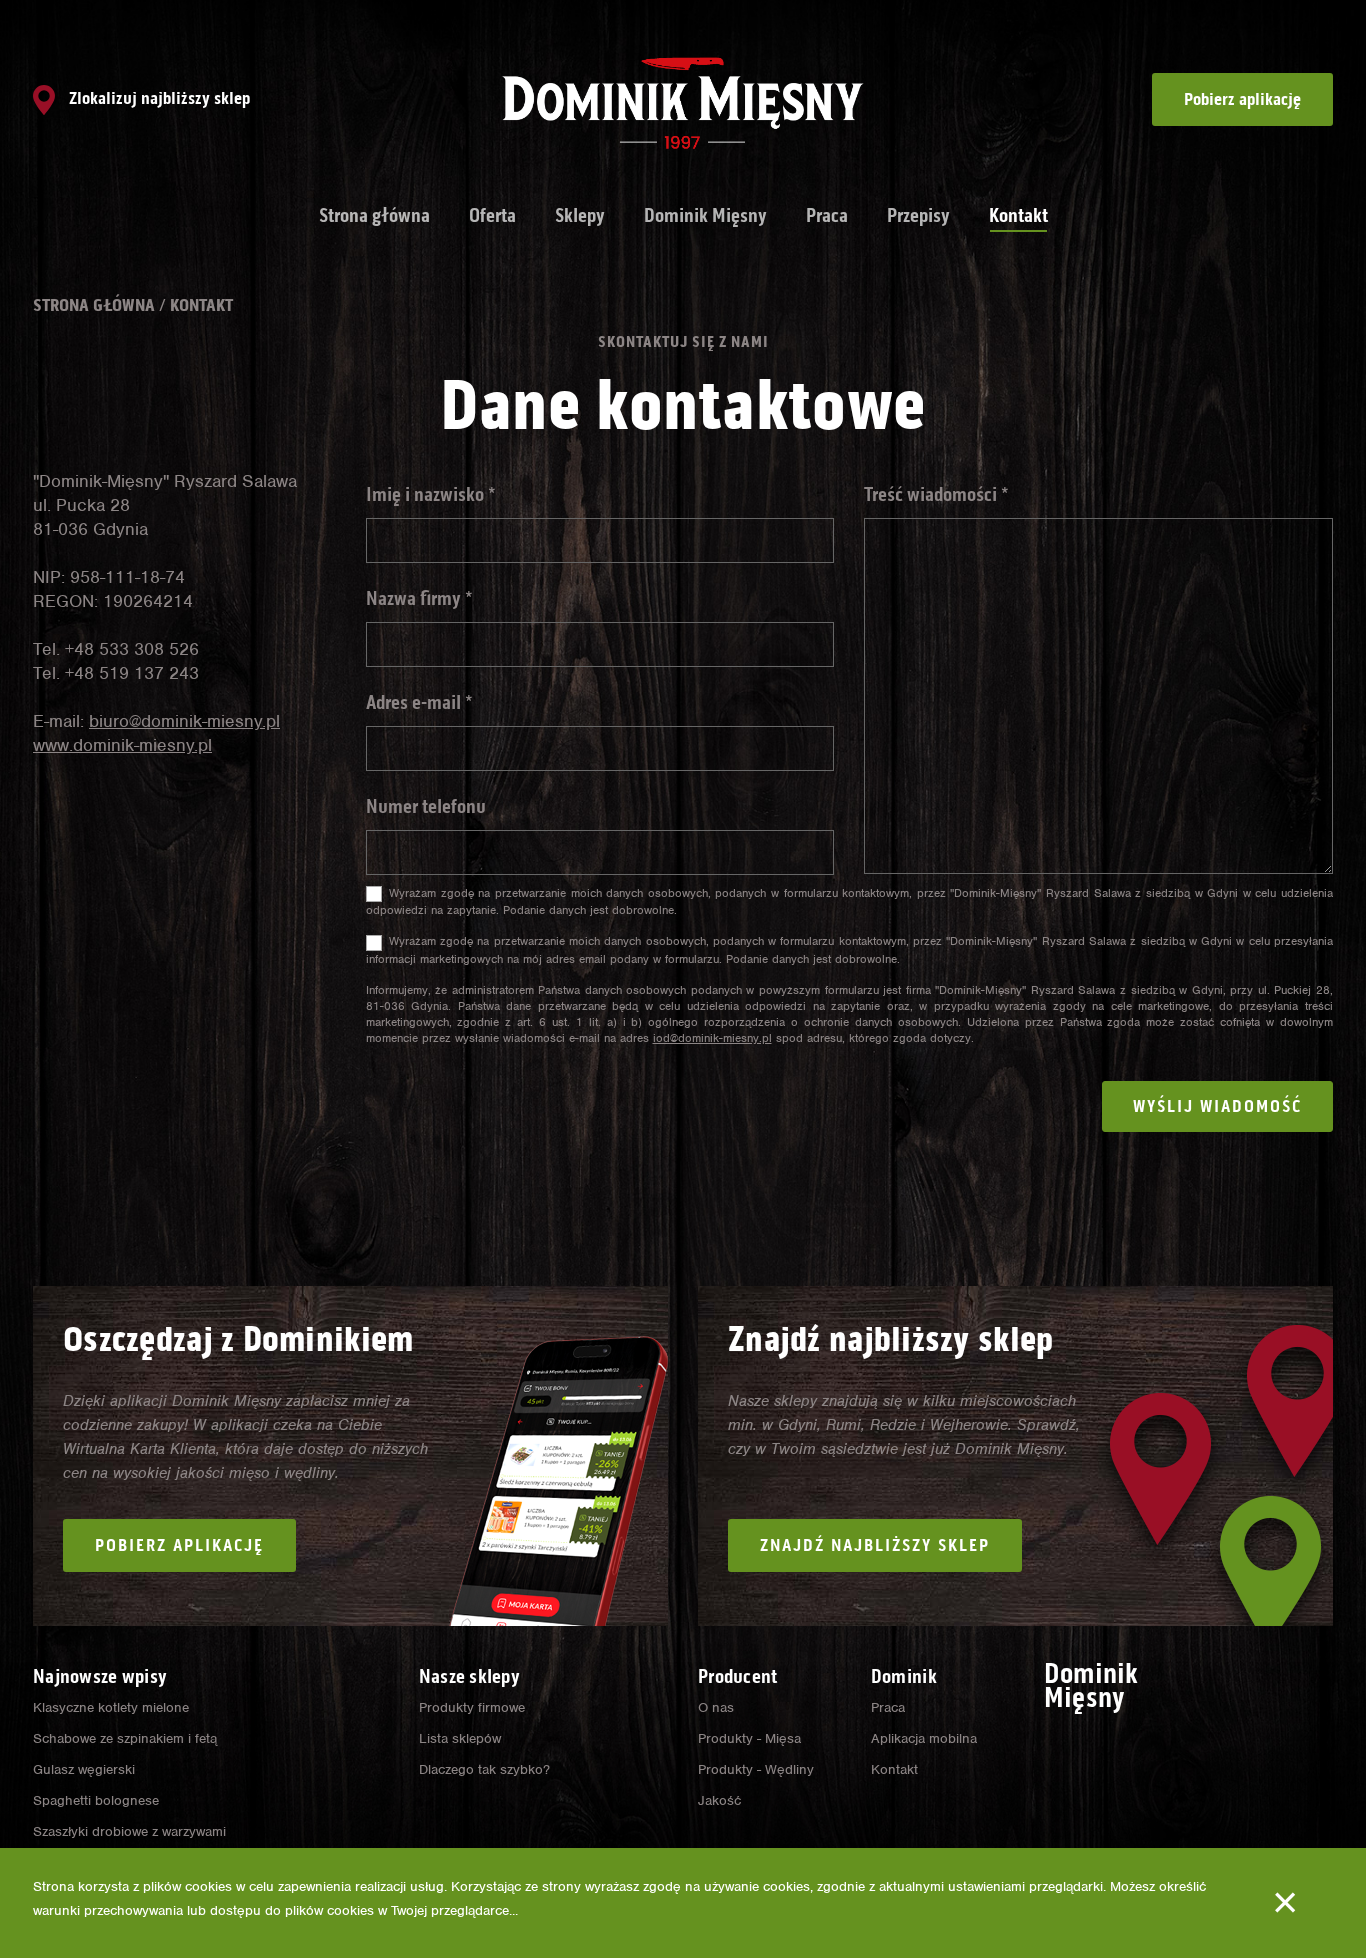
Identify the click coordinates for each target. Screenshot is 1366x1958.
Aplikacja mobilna (924, 1738)
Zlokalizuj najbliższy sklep (157, 98)
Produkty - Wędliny (756, 1769)
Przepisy (918, 215)
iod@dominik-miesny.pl (712, 1038)
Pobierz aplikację (1242, 99)
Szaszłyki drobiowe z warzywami (129, 1831)
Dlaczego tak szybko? (484, 1769)
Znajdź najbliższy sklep (875, 1545)
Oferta (492, 215)
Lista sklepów (460, 1738)
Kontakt (1018, 215)
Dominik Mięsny (705, 215)
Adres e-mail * (419, 702)
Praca (827, 215)
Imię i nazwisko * (431, 494)
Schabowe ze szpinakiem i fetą (125, 1738)
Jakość (719, 1800)
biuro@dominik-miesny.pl (184, 721)
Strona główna (374, 215)
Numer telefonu (426, 806)
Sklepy (580, 215)
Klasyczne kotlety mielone (111, 1707)
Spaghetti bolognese (96, 1800)
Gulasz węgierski (84, 1769)
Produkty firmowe (472, 1707)
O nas (716, 1707)
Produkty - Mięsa (749, 1738)
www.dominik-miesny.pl (122, 745)
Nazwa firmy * (419, 598)
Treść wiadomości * (936, 494)
